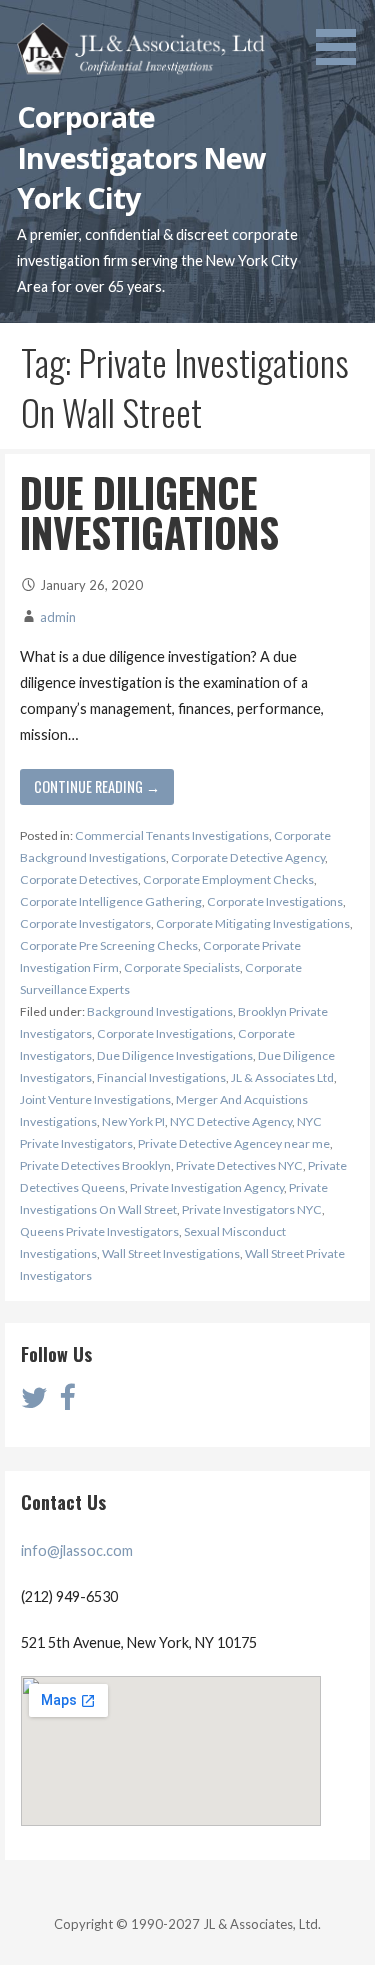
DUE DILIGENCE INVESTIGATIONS (149, 512)
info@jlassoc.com (77, 1550)
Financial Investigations (161, 1077)
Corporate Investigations (275, 901)
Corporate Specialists (182, 967)
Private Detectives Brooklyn (95, 1165)
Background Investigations (160, 1011)
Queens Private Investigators (99, 1231)
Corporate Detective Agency (248, 857)
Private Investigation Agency (207, 1187)
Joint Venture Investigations (95, 1099)
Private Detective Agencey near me (234, 1143)
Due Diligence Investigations (175, 1055)
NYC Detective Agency (231, 1121)
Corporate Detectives (79, 879)
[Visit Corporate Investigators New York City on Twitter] (34, 1402)
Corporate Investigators (85, 923)
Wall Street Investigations (171, 1253)
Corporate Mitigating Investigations (253, 923)
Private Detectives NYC (239, 1165)
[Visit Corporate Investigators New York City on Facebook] (67, 1402)
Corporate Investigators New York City (141, 157)
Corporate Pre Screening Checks (109, 945)
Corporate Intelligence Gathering (111, 901)
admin (58, 617)
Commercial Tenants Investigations (172, 835)
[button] (343, 36)
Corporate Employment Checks (228, 879)
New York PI (133, 1121)
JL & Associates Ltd (282, 1077)
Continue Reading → (97, 786)
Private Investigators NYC (252, 1209)
